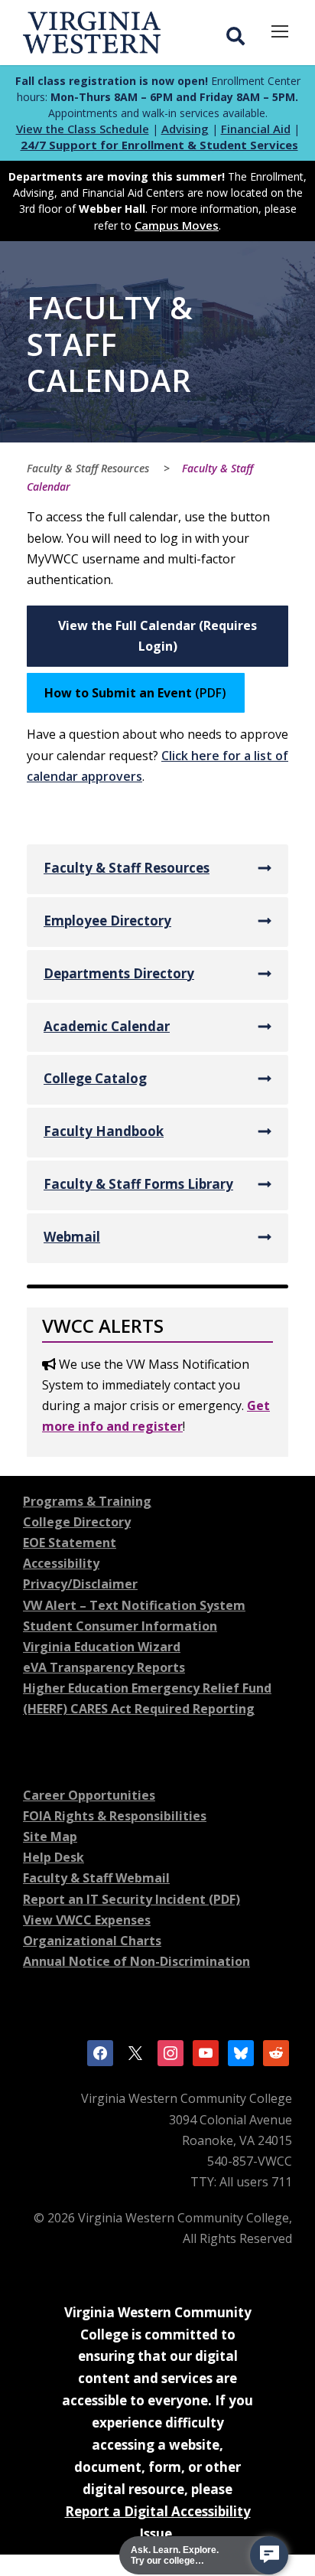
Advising (185, 129)
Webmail (72, 1237)
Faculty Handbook (104, 1131)
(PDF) (135, 693)
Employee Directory (107, 921)
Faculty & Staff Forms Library (138, 1184)
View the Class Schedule (83, 129)
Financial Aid (256, 129)
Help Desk (54, 1857)
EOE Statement (70, 1543)
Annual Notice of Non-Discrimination (136, 1961)
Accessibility (61, 1563)
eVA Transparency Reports (104, 1667)
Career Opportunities (89, 1795)
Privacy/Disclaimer (80, 1584)
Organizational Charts (92, 1941)
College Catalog (95, 1078)
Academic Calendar (107, 1026)
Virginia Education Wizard (102, 1647)
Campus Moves (177, 225)
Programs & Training (87, 1501)
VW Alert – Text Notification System (134, 1605)
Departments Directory (119, 973)
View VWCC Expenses (87, 1920)
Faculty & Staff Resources (127, 868)
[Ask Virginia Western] (269, 2555)
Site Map (50, 1837)
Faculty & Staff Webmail (96, 1878)
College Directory (77, 1522)
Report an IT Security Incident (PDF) (132, 1899)
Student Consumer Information (120, 1626)
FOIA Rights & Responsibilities (115, 1816)
